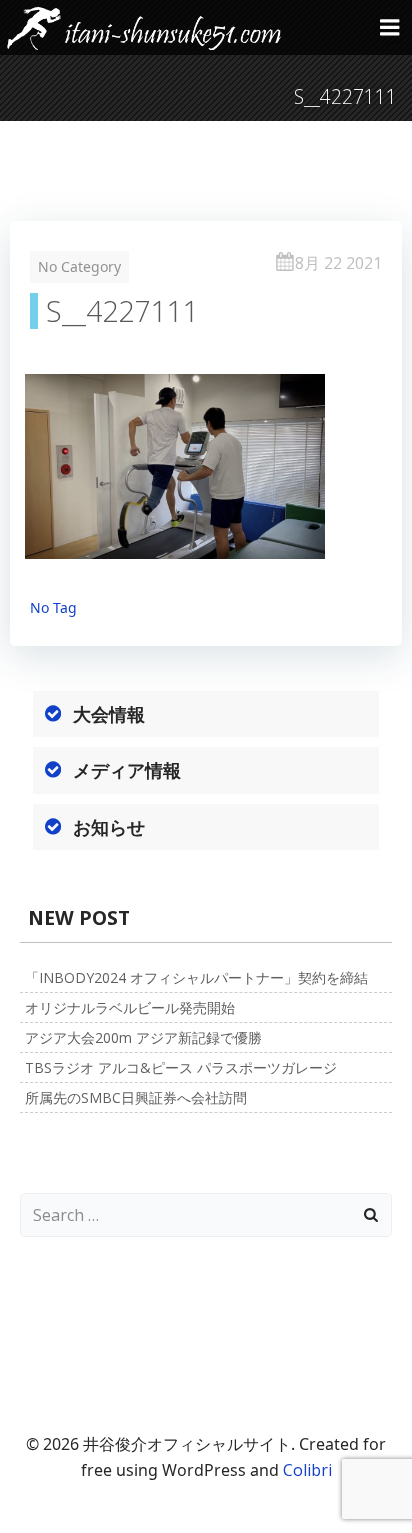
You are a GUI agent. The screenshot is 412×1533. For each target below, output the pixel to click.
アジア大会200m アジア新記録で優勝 (143, 1037)
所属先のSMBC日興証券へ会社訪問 (136, 1097)
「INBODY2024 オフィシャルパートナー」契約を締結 (196, 977)
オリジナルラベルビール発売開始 (130, 1007)
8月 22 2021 (338, 263)
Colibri (307, 1470)
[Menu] (390, 28)
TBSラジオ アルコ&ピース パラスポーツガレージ (181, 1067)
